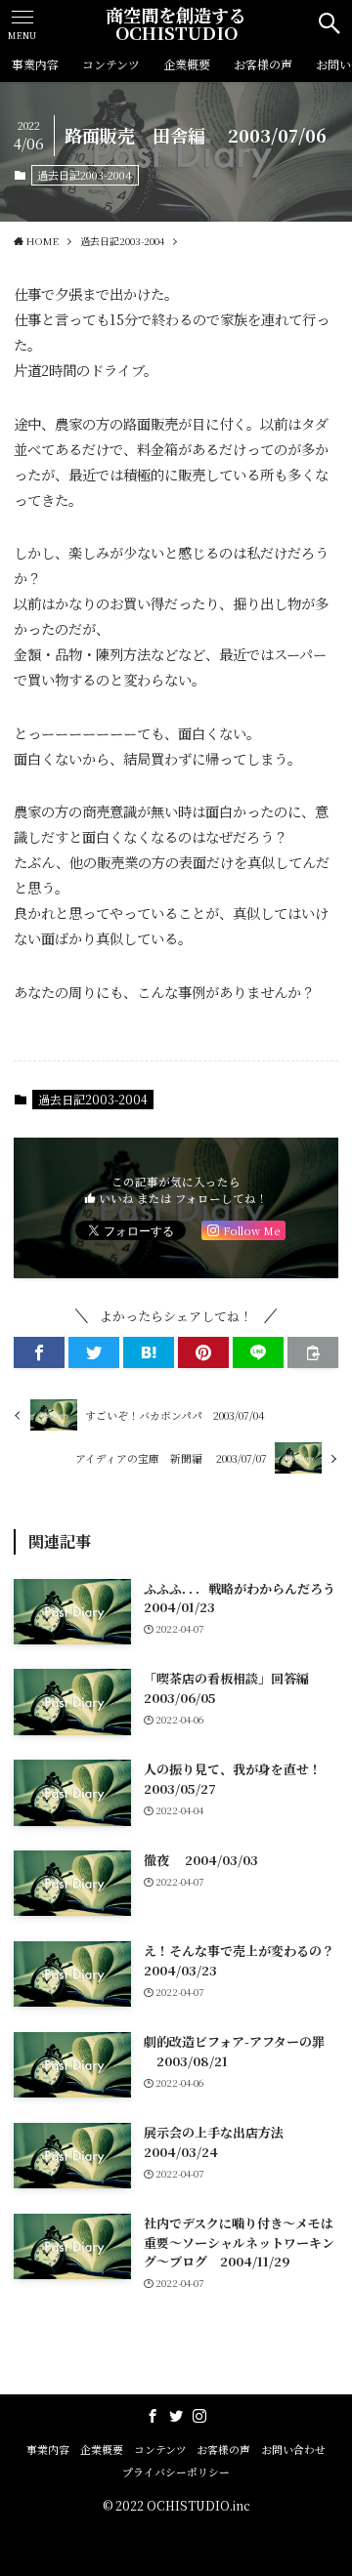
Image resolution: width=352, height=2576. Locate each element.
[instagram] (199, 2416)
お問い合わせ (293, 2450)
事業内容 (48, 2450)
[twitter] (176, 2416)
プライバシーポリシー (176, 2472)
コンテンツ (160, 2450)
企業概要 (102, 2450)
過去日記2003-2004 (85, 175)
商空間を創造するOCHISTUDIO (176, 23)
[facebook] (153, 2416)
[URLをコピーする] (313, 1352)
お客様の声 (223, 2450)
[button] (39, 1352)
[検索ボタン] (330, 23)
